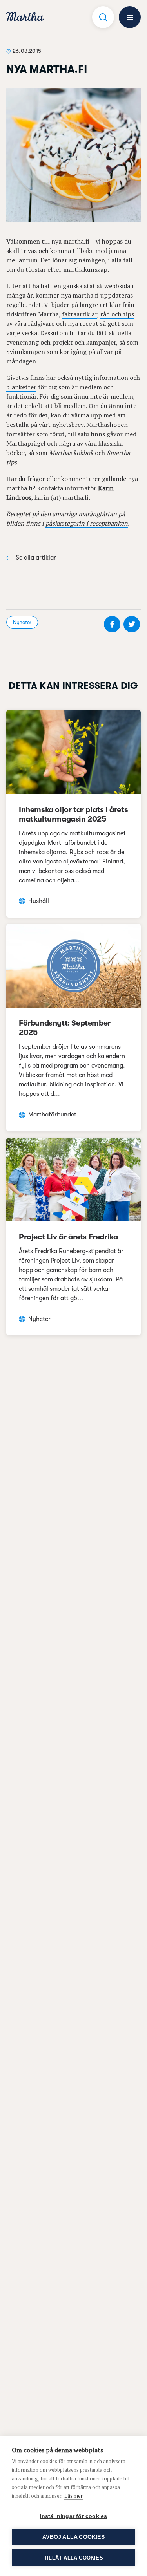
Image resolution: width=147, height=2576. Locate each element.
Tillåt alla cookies (73, 2558)
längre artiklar (100, 305)
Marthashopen (107, 425)
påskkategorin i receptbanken (87, 523)
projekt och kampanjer (84, 342)
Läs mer (73, 2496)
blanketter (21, 387)
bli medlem (70, 406)
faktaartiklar (80, 314)
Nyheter (22, 622)
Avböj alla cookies (73, 2537)
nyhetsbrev (68, 425)
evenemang (23, 342)
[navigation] (25, 17)
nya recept (83, 323)
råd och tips (117, 314)
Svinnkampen (26, 352)
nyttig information (101, 378)
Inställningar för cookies (74, 2516)
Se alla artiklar (36, 558)
